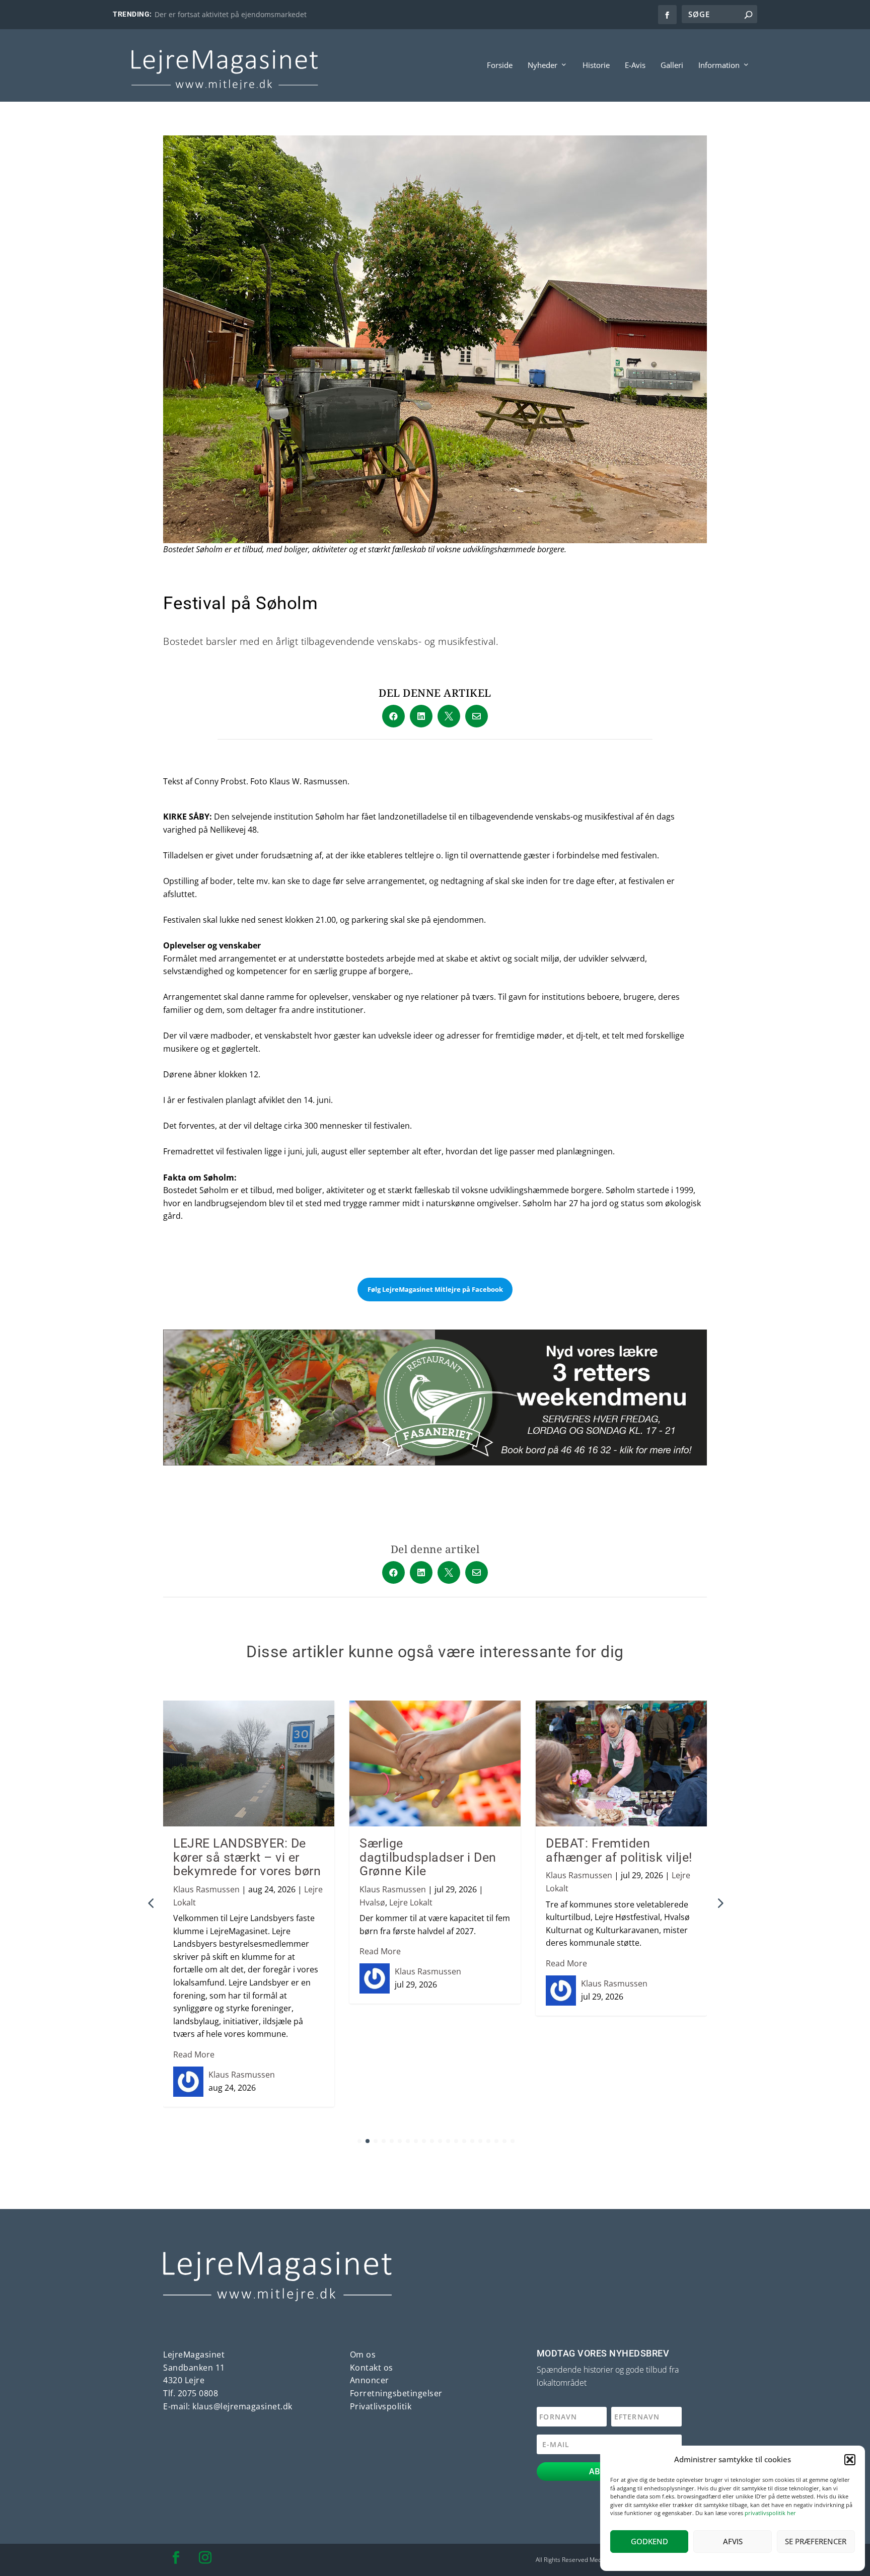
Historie (596, 65)
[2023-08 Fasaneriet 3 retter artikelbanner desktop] (435, 1462)
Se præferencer (816, 2541)
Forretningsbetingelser (396, 2393)
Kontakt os (372, 2368)
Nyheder (542, 65)
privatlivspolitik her (770, 2513)
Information (719, 65)
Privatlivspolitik (381, 2406)
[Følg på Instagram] (205, 2558)
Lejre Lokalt (411, 1902)
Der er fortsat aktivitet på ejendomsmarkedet (231, 14)
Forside (500, 65)
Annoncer (370, 2380)
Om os (363, 2354)
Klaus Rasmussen (206, 1889)
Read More (194, 2054)
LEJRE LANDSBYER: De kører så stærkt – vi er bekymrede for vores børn (247, 1857)
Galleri (672, 65)
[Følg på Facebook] (176, 2558)
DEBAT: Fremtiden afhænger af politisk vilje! (619, 1850)
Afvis (733, 2541)
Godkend (649, 2541)
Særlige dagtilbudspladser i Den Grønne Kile (428, 1857)
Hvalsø (372, 1902)
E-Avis (635, 65)
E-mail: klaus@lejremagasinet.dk (228, 2406)
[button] (850, 2460)
